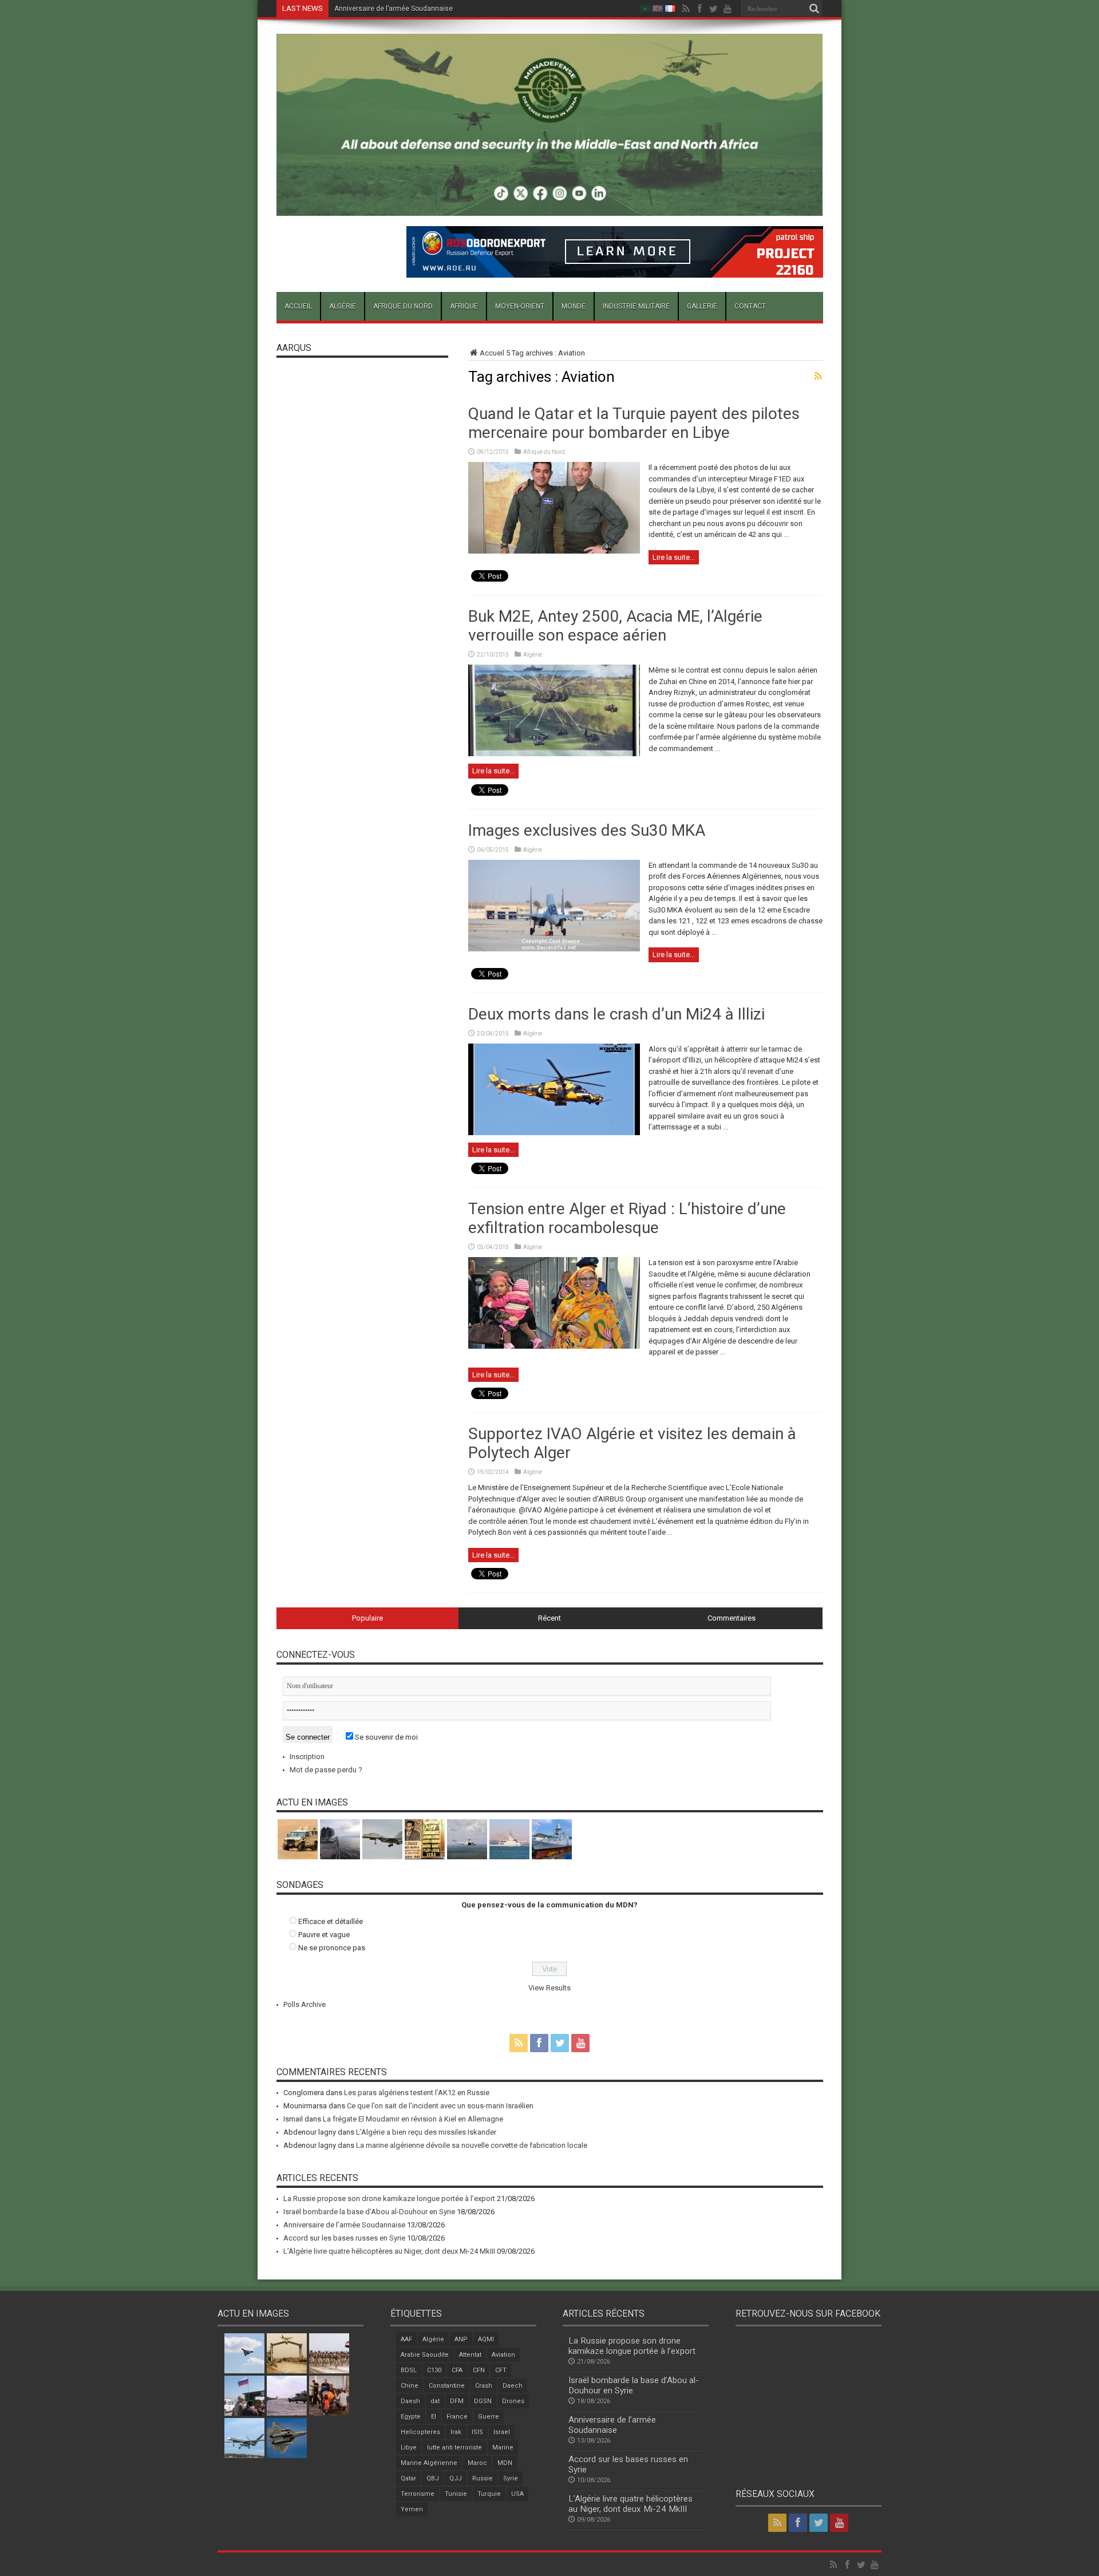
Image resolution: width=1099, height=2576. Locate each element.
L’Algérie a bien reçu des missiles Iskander (426, 2132)
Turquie (489, 2494)
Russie (483, 2478)
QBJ (433, 2478)
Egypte (411, 2417)
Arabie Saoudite (425, 2355)
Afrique (464, 306)
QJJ (456, 2478)
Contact (750, 306)
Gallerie (702, 306)
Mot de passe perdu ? (326, 1770)
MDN (505, 2463)
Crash (484, 2386)
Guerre (489, 2417)
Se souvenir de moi (386, 1737)
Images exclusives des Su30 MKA (587, 830)
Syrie (511, 2478)
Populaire (367, 1618)
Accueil (298, 306)
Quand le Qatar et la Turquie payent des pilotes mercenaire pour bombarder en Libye (634, 423)
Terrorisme (418, 2494)
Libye (409, 2447)
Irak (456, 2432)
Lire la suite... (674, 557)
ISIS (477, 2432)
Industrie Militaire (636, 306)
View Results (549, 1988)
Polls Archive (305, 2004)
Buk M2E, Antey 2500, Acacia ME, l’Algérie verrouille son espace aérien (615, 626)
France (457, 2417)
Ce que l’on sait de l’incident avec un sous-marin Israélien (440, 2106)
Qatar (408, 2478)
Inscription (307, 1757)
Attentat (470, 2355)
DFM (457, 2401)
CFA (457, 2370)
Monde (574, 306)
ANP (461, 2339)
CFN (479, 2370)
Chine (410, 2386)
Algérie (343, 306)
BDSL (409, 2370)
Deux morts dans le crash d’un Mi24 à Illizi (616, 1014)
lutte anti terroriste (454, 2447)
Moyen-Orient (520, 306)
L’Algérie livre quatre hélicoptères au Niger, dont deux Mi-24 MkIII (389, 2251)
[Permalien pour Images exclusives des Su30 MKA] (554, 949)
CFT (501, 2370)
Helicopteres (420, 2432)
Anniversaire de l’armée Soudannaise (394, 9)
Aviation (503, 2355)
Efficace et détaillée (331, 1921)
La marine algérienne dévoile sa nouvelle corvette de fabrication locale (472, 2145)
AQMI (486, 2339)
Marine (503, 2447)
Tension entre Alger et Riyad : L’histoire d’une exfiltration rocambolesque (627, 1218)
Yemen (412, 2509)
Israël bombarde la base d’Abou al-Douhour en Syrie (369, 2212)
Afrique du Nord (403, 306)
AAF (406, 2339)
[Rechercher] (815, 9)
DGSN (483, 2401)
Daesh (410, 2401)
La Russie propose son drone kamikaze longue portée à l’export (389, 2198)
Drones (513, 2401)
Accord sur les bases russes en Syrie (344, 2238)
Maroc (477, 2463)
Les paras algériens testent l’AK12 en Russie (417, 2093)
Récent (549, 1618)
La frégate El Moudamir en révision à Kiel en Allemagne (413, 2119)
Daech (513, 2386)
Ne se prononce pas (332, 1948)
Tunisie (456, 2494)
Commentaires (732, 1618)
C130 (434, 2370)
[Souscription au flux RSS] (819, 376)
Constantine (447, 2386)
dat (435, 2401)
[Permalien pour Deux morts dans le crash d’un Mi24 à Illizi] (554, 1133)
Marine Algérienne (429, 2463)
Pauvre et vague (324, 1935)
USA (517, 2494)
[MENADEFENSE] (550, 207)
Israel (502, 2432)
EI (434, 2417)
